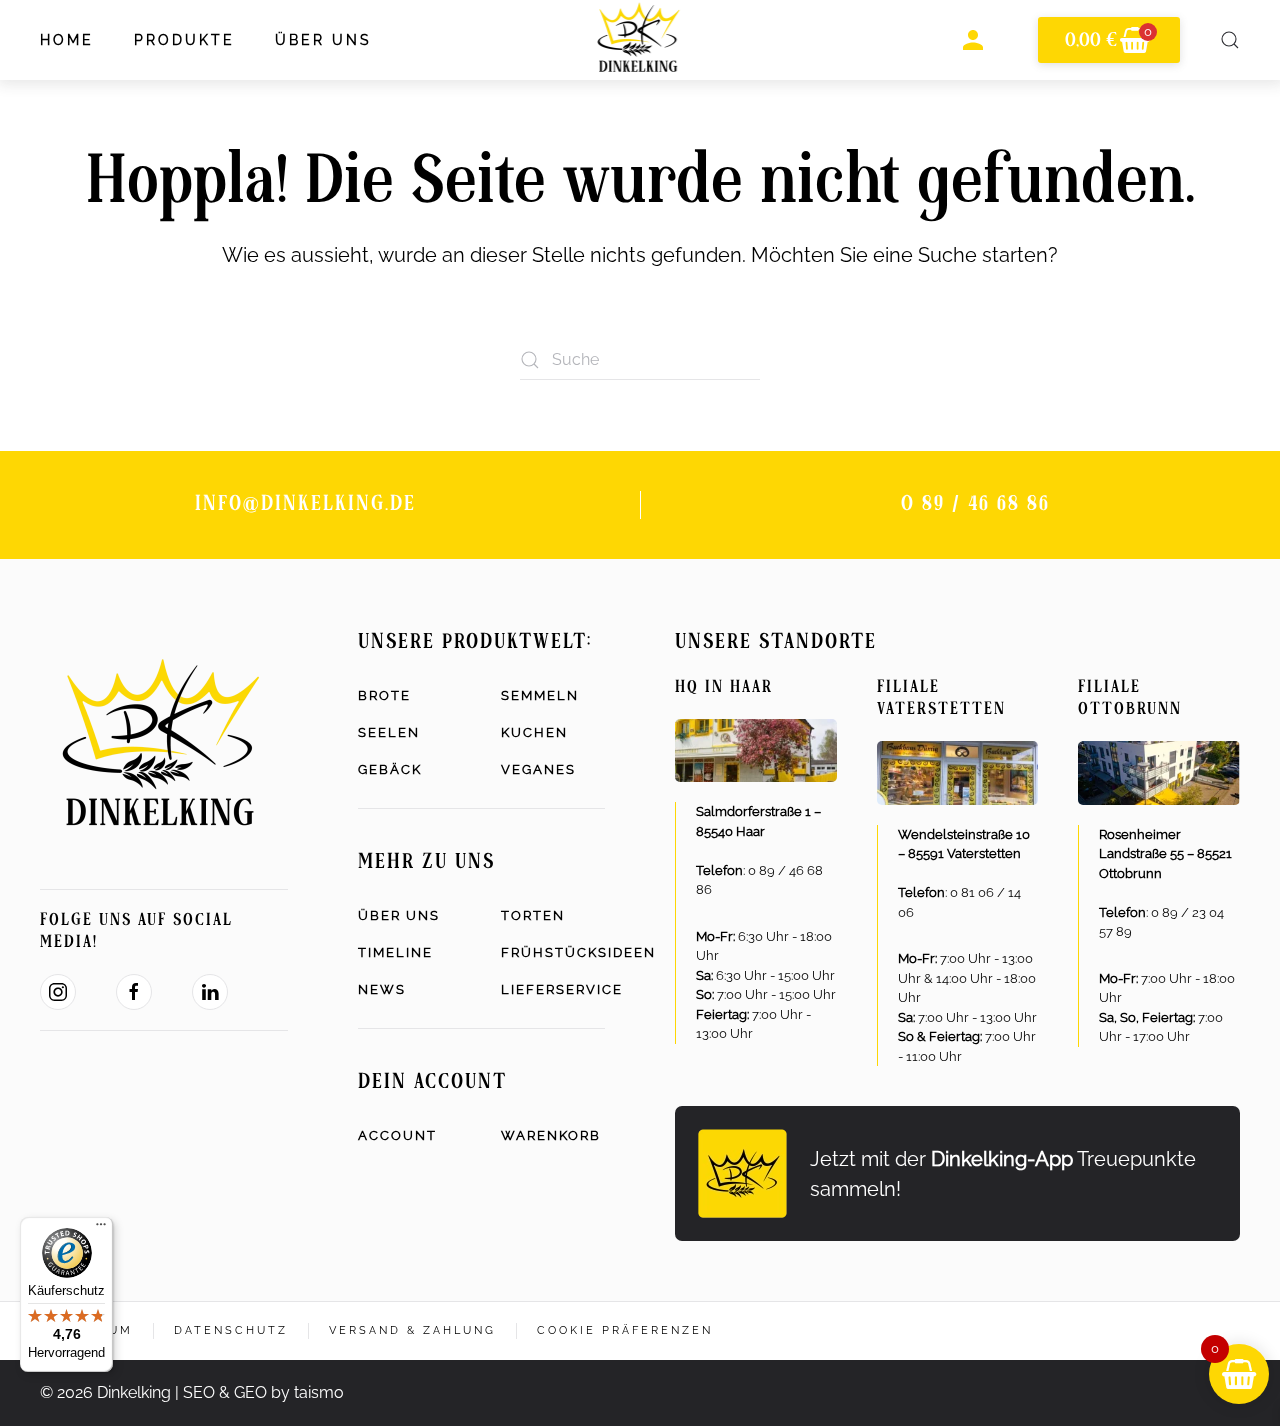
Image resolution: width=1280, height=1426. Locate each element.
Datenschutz (231, 1330)
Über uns (399, 915)
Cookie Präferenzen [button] (625, 1330)
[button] (1230, 40)
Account (397, 1135)
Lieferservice (553, 989)
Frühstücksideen (553, 952)
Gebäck (390, 769)
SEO (199, 1392)
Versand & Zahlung (412, 1330)
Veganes (538, 769)
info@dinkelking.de (305, 505)
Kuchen (534, 732)
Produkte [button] (184, 40)
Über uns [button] (323, 40)
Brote (384, 695)
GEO (250, 1392)
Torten (533, 915)
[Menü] (101, 1229)
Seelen (389, 732)
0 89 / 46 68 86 (975, 505)
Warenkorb (551, 1135)
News (382, 989)
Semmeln (540, 695)
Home (67, 40)
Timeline (395, 952)
